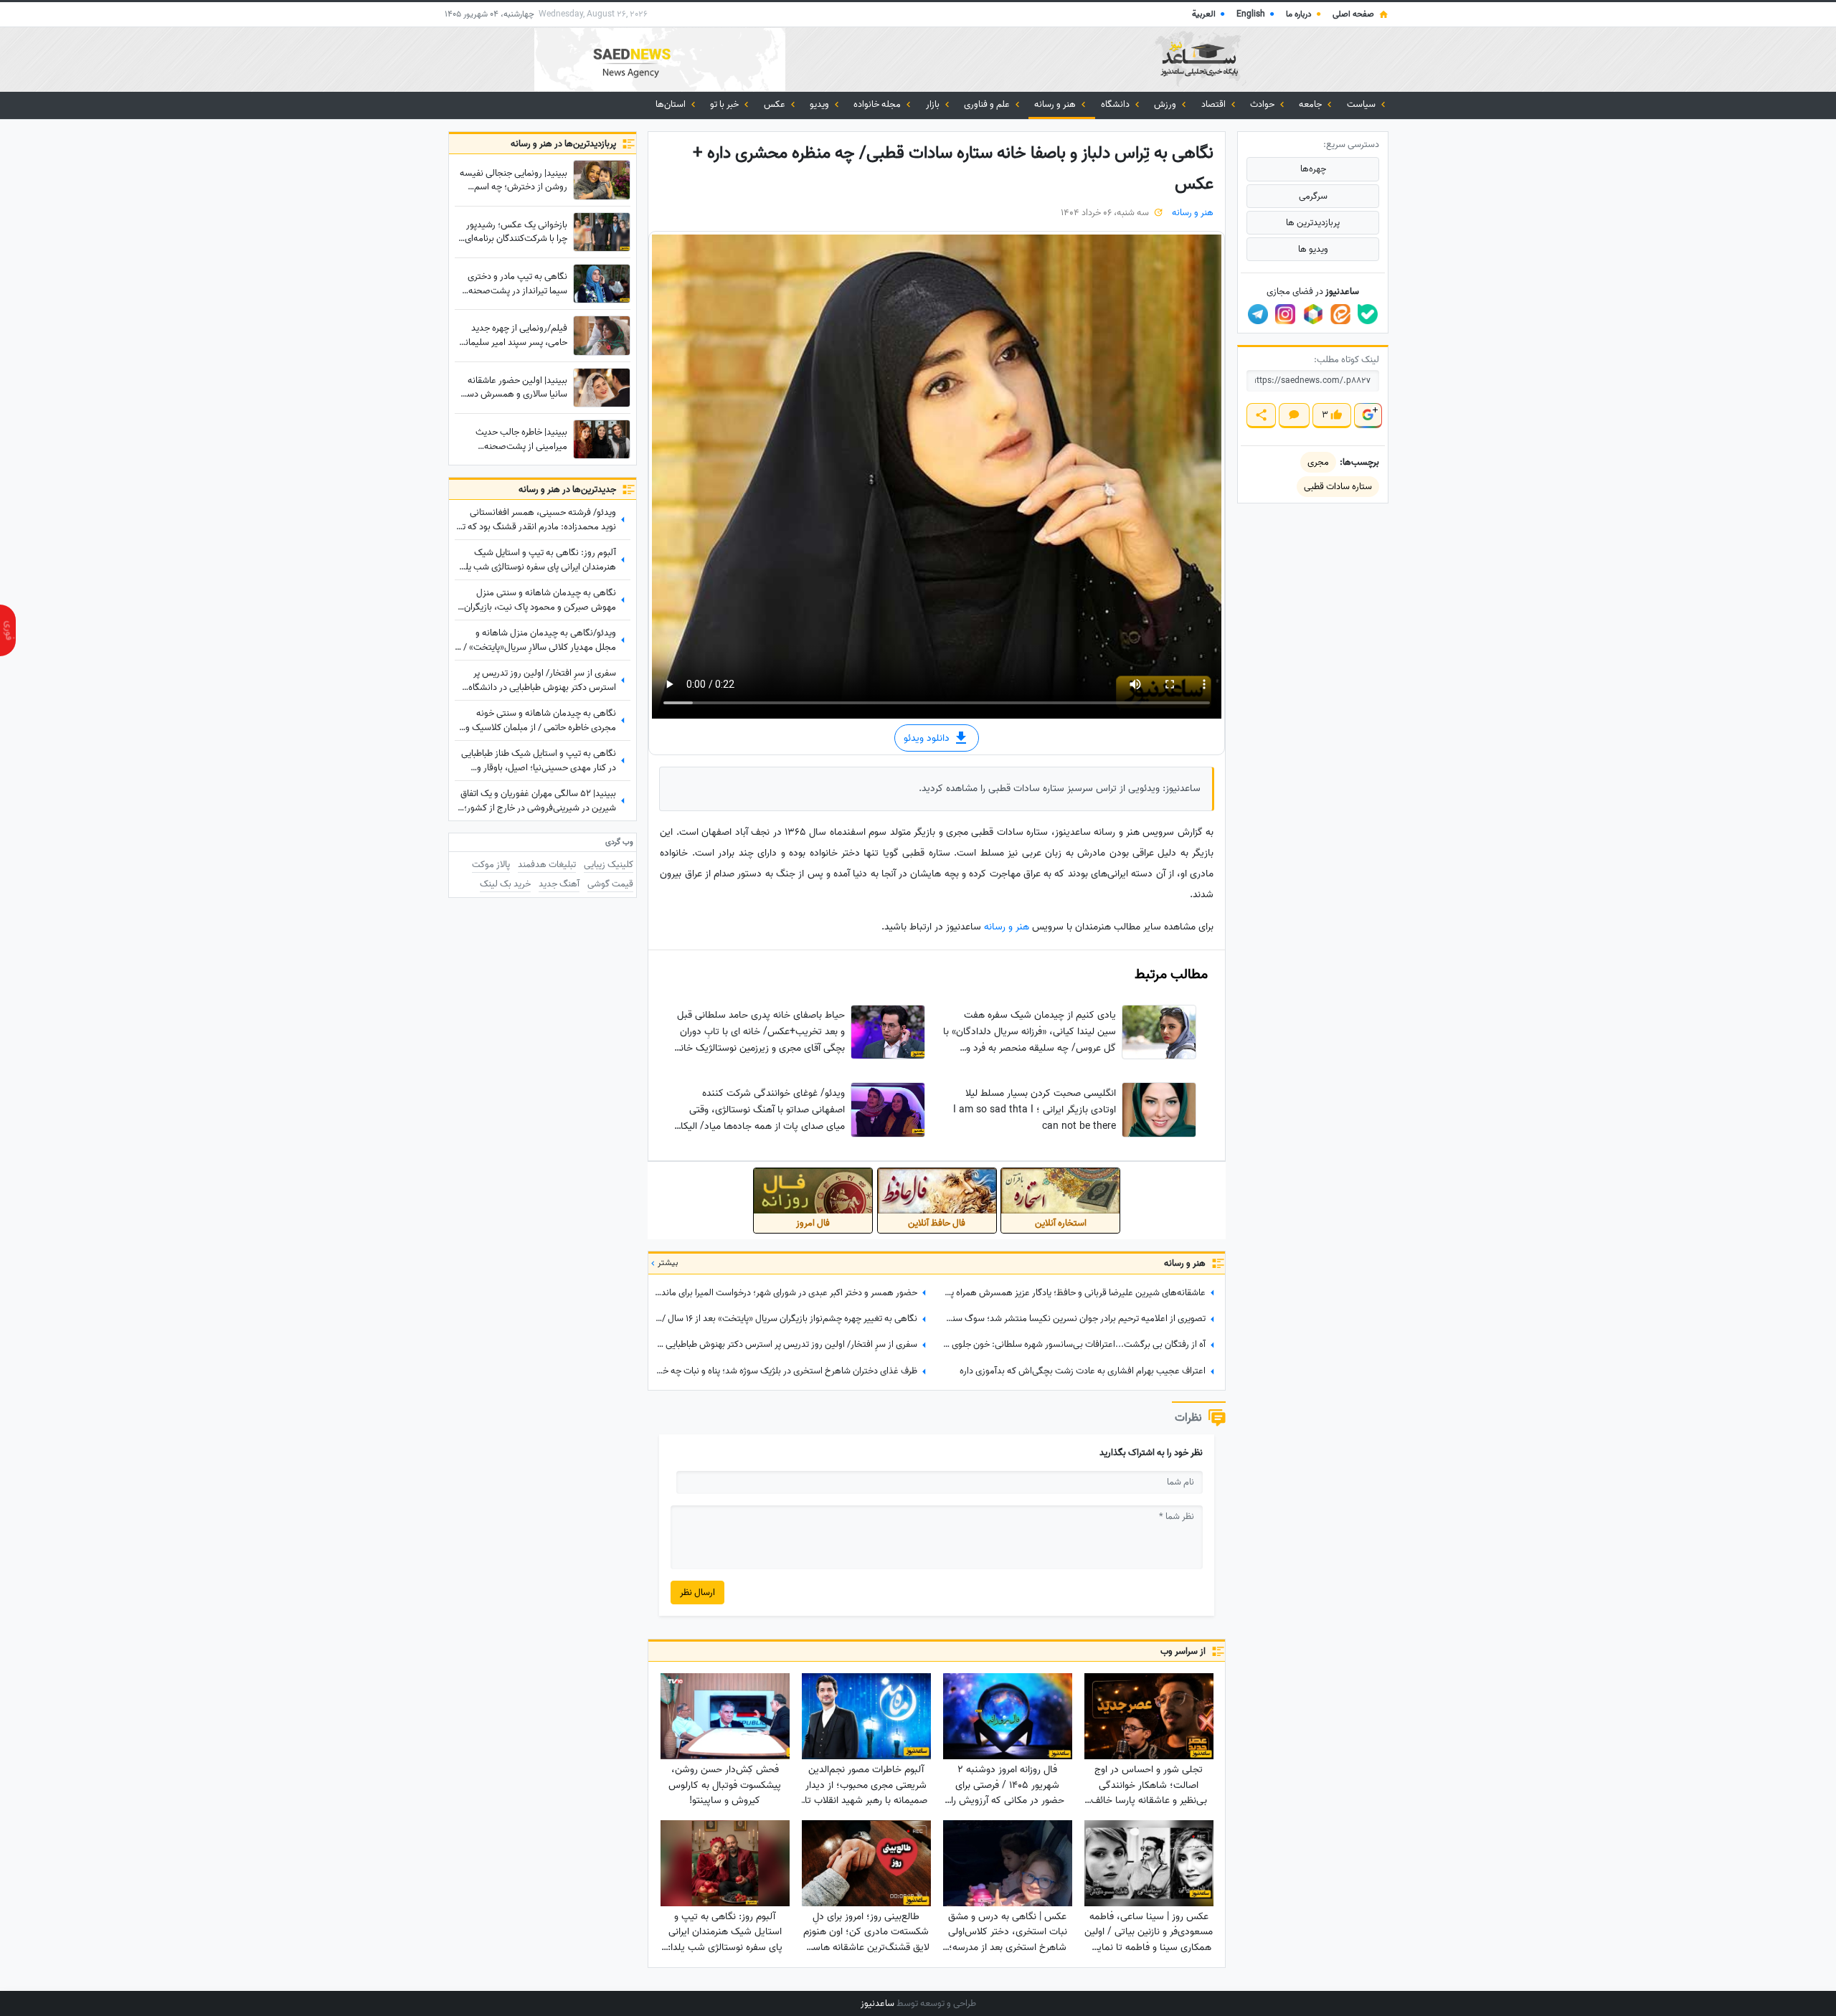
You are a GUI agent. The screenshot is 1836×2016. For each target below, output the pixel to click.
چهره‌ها (1313, 169)
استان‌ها (672, 104)
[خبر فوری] (8, 630)
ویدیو (820, 104)
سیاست (1362, 104)
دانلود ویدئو (928, 738)
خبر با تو (725, 104)
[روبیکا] (1313, 314)
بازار (934, 104)
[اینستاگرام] (1285, 314)
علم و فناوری (988, 104)
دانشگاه (1116, 104)
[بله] (1368, 314)
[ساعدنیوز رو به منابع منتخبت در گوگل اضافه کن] (1368, 416)
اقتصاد (1215, 104)
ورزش (1166, 104)
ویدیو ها (1313, 249)
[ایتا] (1340, 314)
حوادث (1263, 104)
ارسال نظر (697, 1593)
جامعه (1311, 104)
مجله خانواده (878, 104)
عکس (776, 104)
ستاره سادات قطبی (1338, 487)
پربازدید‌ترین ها (1313, 223)
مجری (1318, 462)
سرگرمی (1313, 196)
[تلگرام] (1258, 314)
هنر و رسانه (1056, 104)
